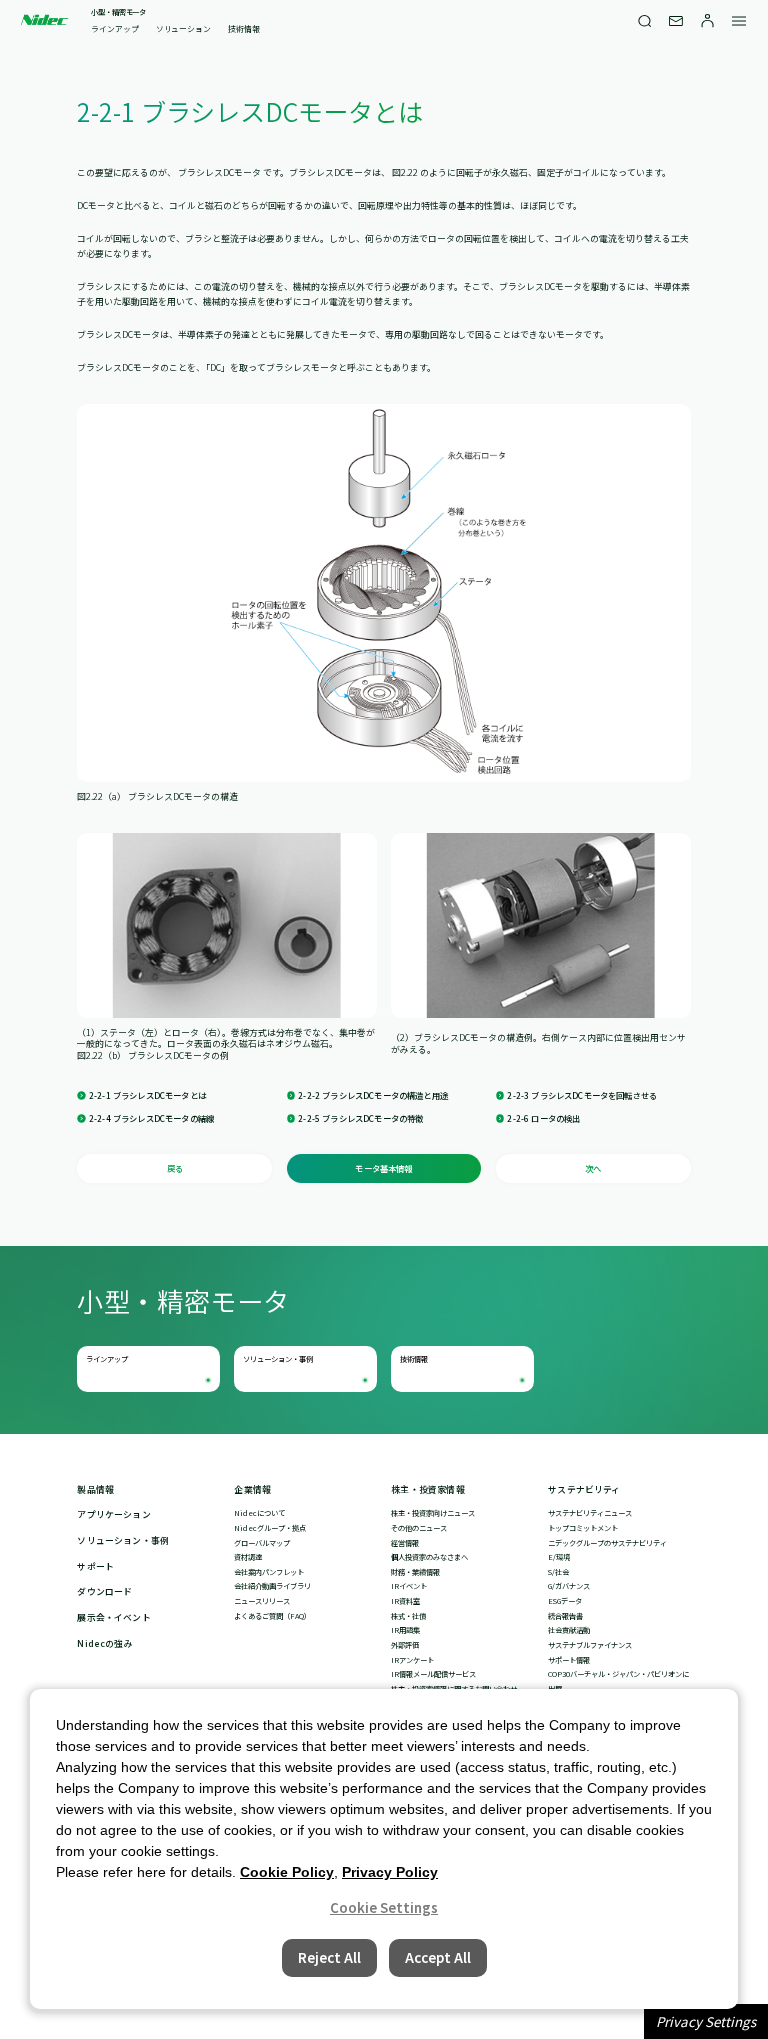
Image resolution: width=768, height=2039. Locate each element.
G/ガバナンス (569, 1586)
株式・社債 (408, 1616)
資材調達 (248, 1557)
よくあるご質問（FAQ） (272, 1616)
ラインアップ (115, 29)
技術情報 (244, 29)
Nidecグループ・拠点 (270, 1528)
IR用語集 (405, 1630)
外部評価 (405, 1645)
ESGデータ (565, 1601)
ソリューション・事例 (278, 1359)
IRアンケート (412, 1660)
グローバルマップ (262, 1543)
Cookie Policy (287, 1872)
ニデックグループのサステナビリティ (607, 1543)
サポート (95, 1567)
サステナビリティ (584, 1490)
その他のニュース (419, 1528)
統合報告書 (565, 1616)
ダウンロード (104, 1592)
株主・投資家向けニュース (433, 1513)
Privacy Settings (706, 2021)
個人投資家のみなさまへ (429, 1557)
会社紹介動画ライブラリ (272, 1586)
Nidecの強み (104, 1644)
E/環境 (559, 1557)
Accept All (438, 1957)
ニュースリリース (262, 1601)
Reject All (329, 1957)
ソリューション (183, 29)
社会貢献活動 (569, 1630)
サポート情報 (569, 1660)
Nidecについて (259, 1513)
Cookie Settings (384, 1907)
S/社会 (558, 1572)
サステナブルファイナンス (590, 1645)
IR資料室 (405, 1601)
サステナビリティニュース (590, 1513)
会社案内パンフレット (269, 1572)
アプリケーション (113, 1515)
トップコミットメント (583, 1528)
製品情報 (95, 1490)
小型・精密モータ (118, 12)
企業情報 (252, 1490)
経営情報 (405, 1543)
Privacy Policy (390, 1872)
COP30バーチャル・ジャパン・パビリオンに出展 (618, 1681)
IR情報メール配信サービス (433, 1674)
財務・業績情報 (415, 1572)
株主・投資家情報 (427, 1490)
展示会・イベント (113, 1618)
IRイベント (409, 1586)
